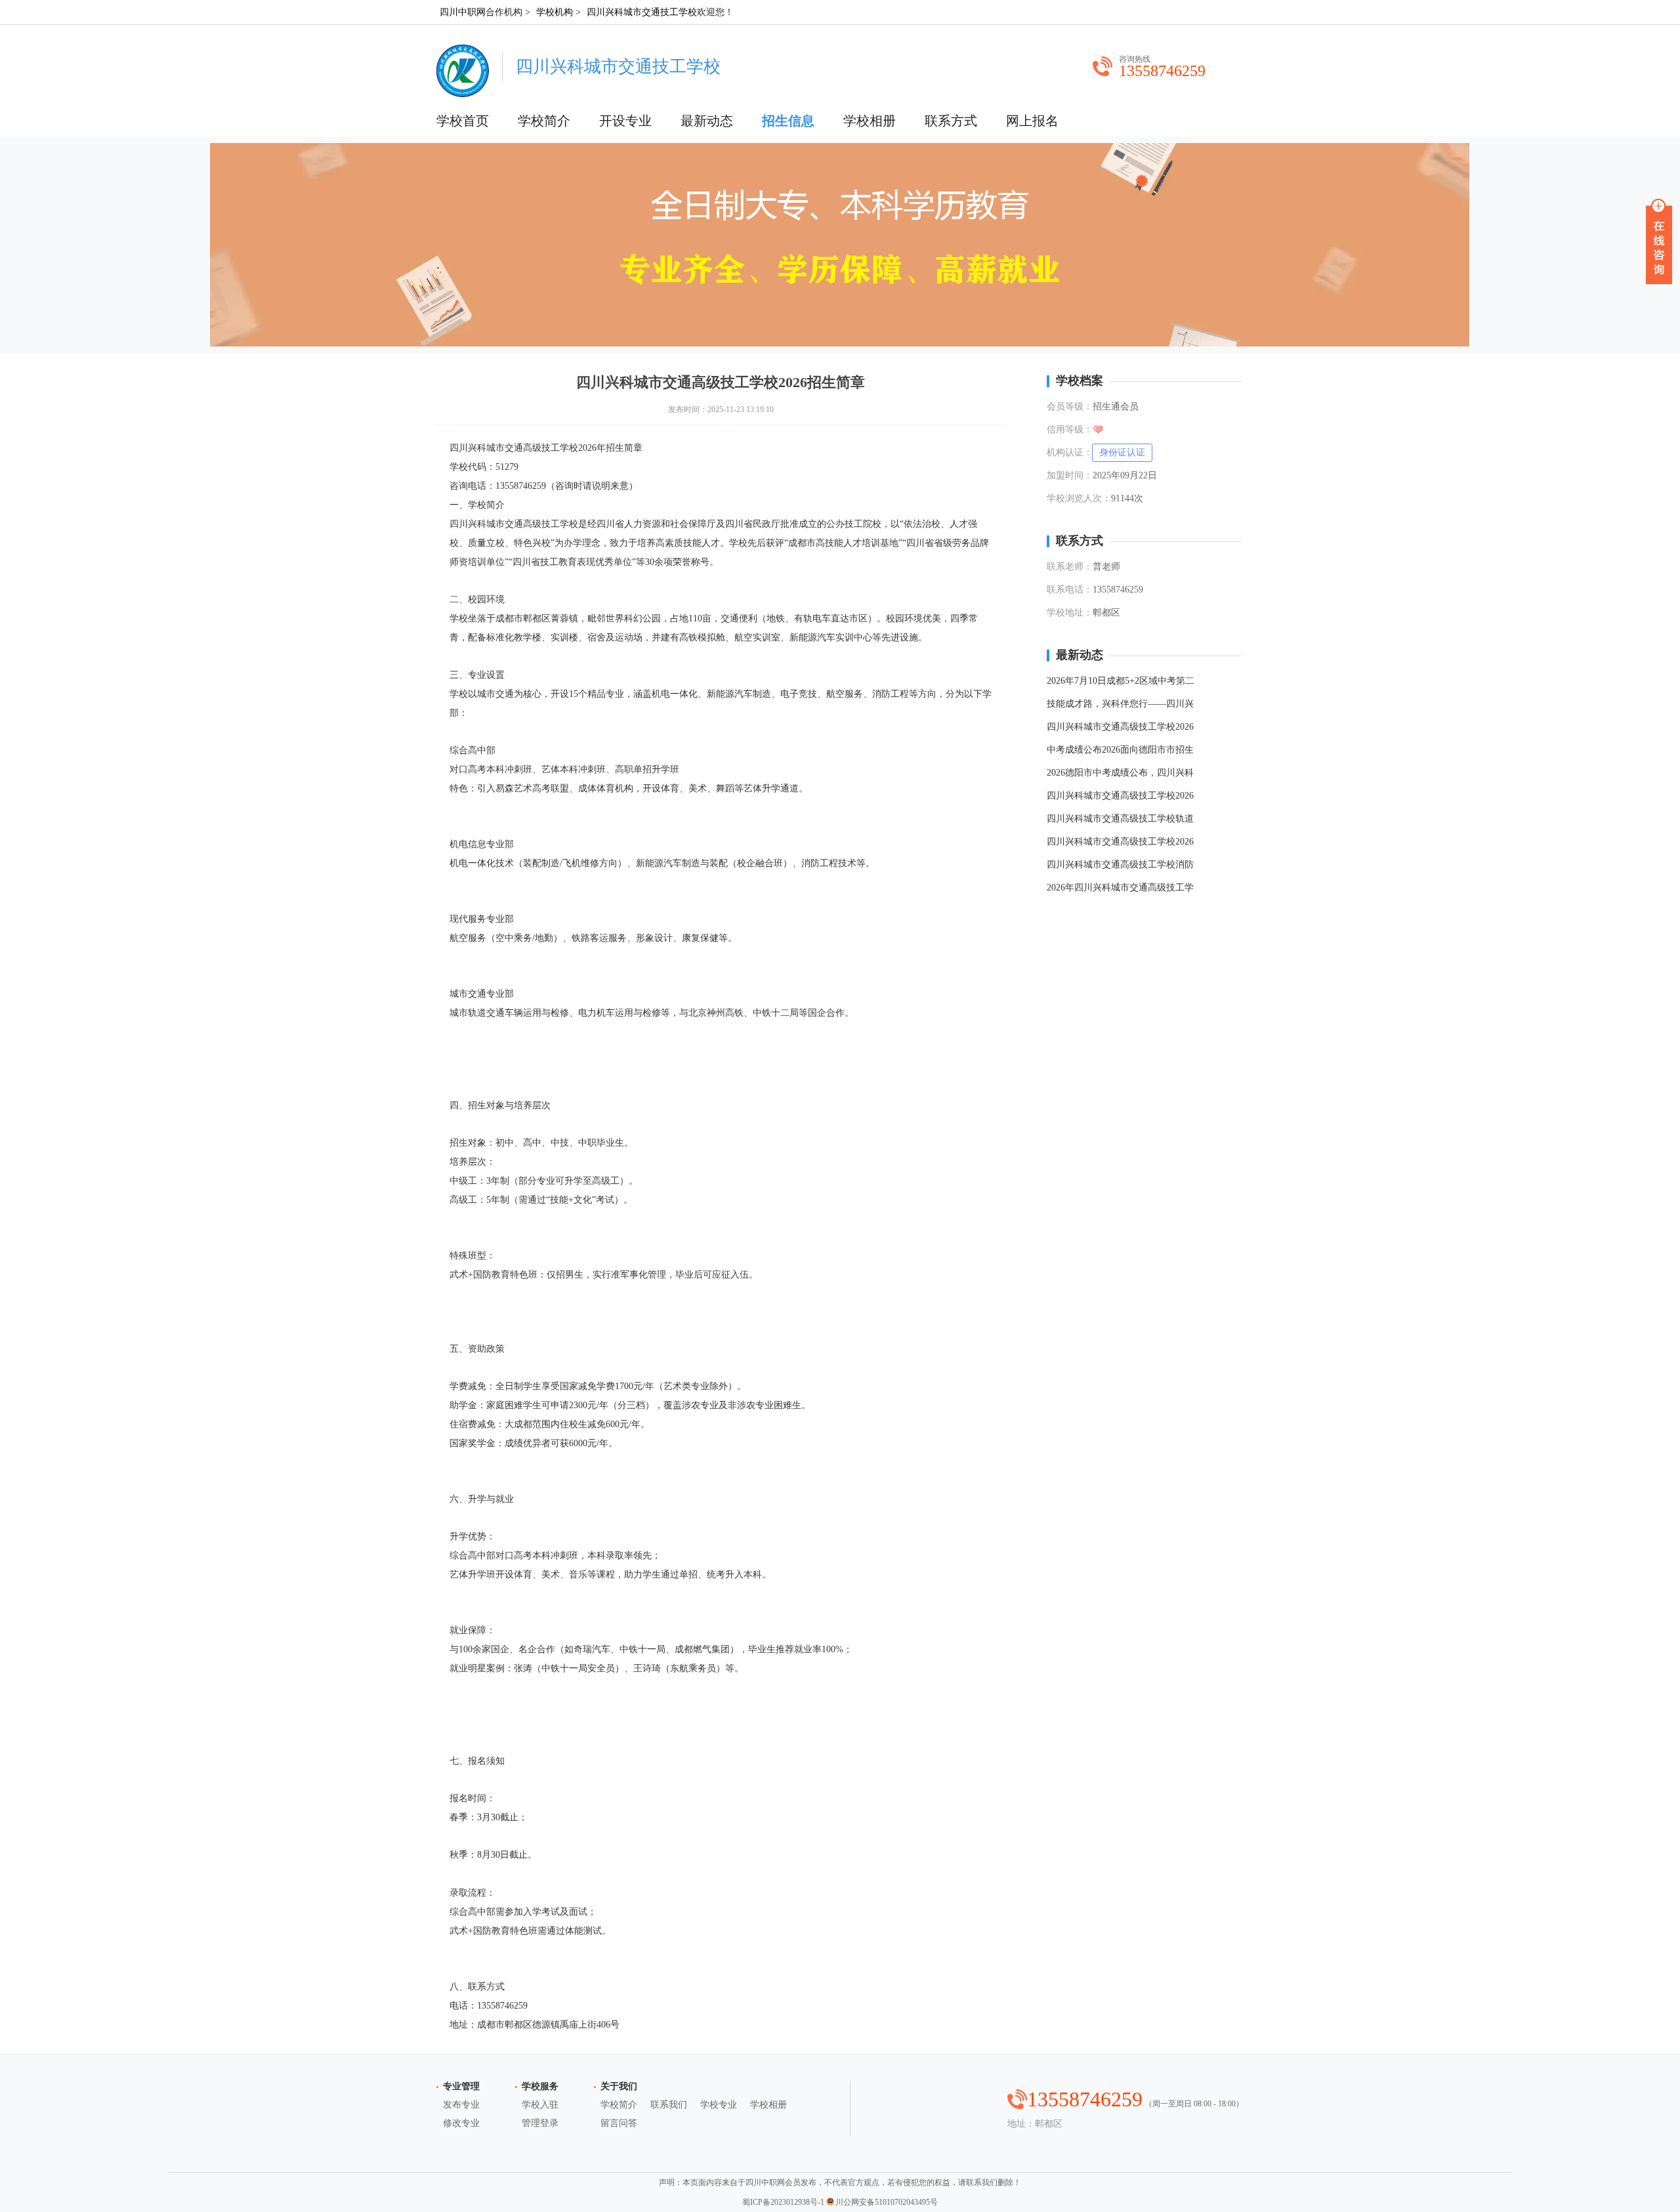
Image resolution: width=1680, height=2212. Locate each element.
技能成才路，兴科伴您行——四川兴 (1120, 704)
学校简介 (544, 121)
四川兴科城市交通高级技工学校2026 (1120, 727)
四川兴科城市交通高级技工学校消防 (1120, 865)
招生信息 (788, 121)
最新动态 (707, 121)
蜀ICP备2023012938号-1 (783, 2202)
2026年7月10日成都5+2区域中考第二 (1121, 681)
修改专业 (461, 2123)
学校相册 (870, 121)
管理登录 (540, 2123)
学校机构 (555, 12)
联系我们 (669, 2105)
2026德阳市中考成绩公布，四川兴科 (1120, 773)
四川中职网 (463, 12)
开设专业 (625, 121)
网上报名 (1032, 121)
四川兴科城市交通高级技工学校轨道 (1120, 819)
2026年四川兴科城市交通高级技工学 (1120, 887)
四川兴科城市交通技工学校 (642, 12)
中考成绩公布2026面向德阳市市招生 (1120, 750)
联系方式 (951, 121)
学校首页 (463, 121)
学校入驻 (540, 2105)
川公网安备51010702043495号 (887, 2202)
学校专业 (719, 2105)
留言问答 (619, 2123)
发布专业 (461, 2105)
